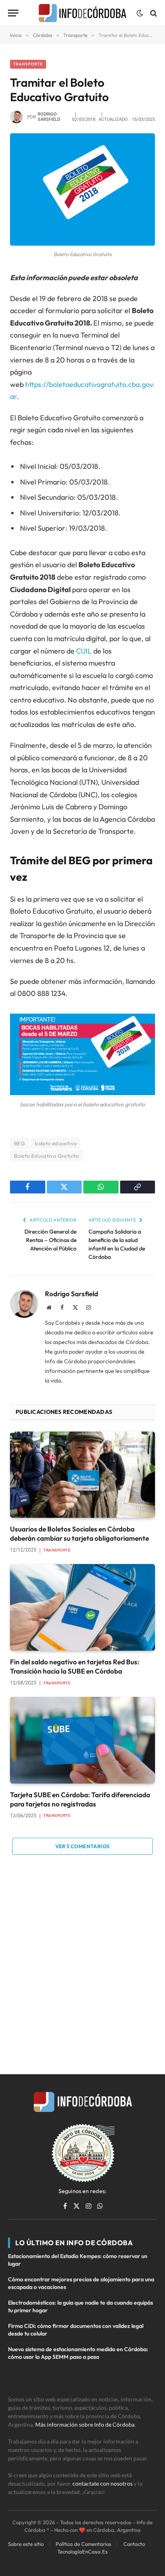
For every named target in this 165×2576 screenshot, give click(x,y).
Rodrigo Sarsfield (49, 117)
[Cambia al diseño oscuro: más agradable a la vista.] (140, 13)
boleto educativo (56, 1143)
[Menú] (13, 13)
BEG (19, 1143)
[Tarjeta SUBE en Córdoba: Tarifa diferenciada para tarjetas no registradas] (82, 1740)
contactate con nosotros (103, 2483)
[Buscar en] (153, 13)
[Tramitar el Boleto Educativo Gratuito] (82, 189)
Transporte (28, 64)
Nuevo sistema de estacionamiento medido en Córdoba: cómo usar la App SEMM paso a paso (78, 2353)
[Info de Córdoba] (82, 13)
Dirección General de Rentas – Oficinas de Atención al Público (50, 1240)
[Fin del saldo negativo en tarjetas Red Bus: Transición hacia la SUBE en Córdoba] (82, 1607)
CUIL (84, 651)
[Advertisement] (82, 1965)
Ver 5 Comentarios (83, 1846)
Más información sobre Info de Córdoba (85, 2424)
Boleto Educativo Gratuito (46, 1156)
